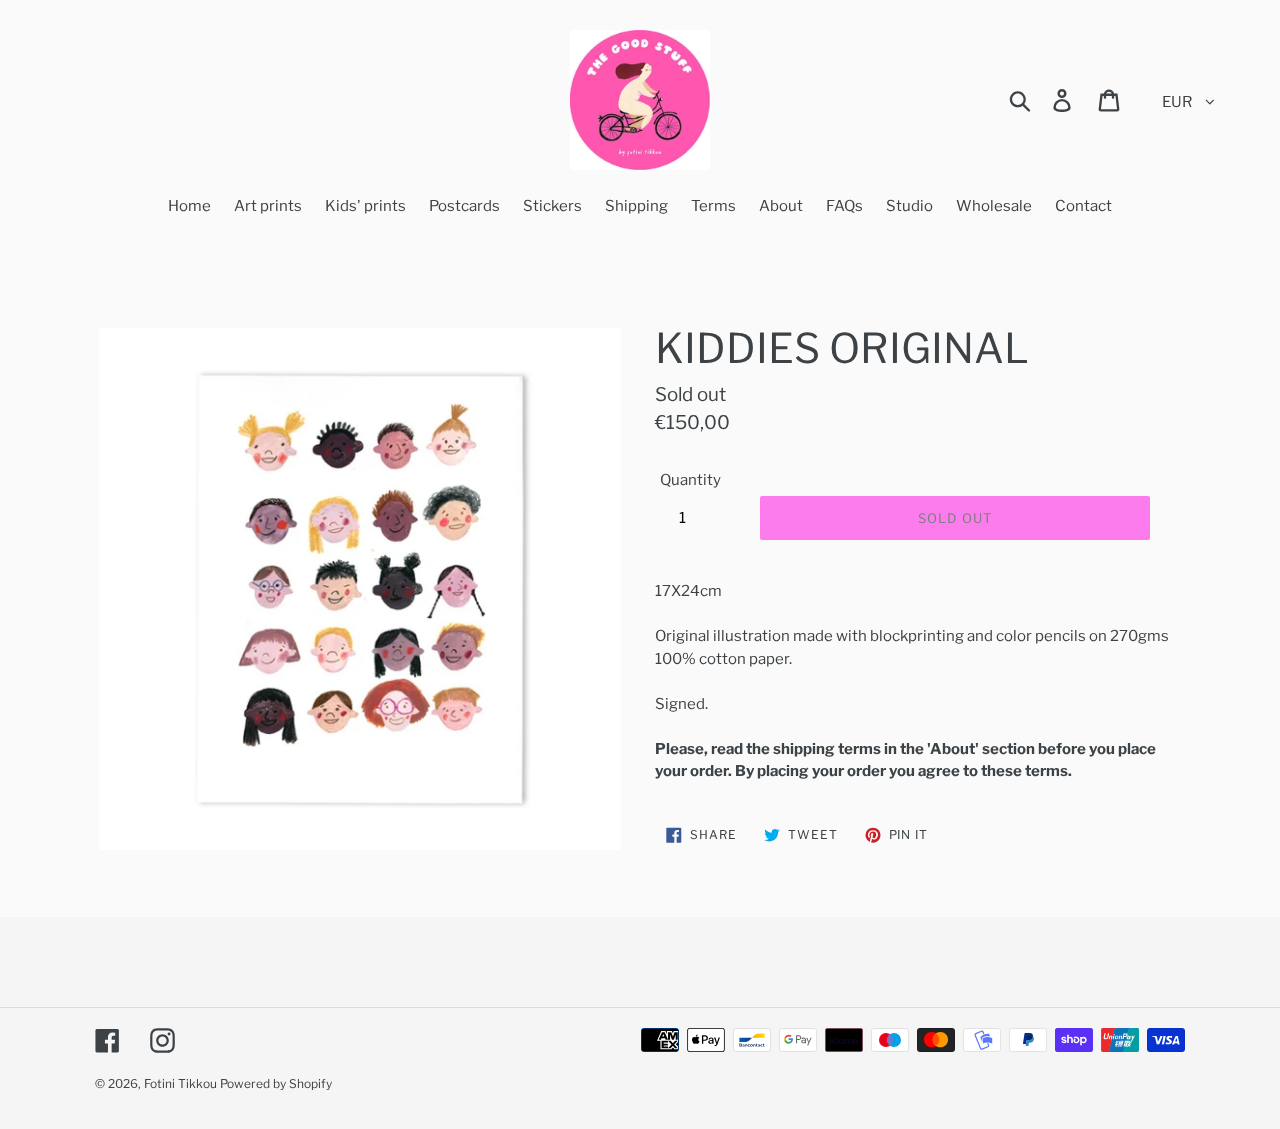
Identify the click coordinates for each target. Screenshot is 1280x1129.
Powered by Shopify (276, 1083)
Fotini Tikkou (180, 1083)
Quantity (690, 480)
